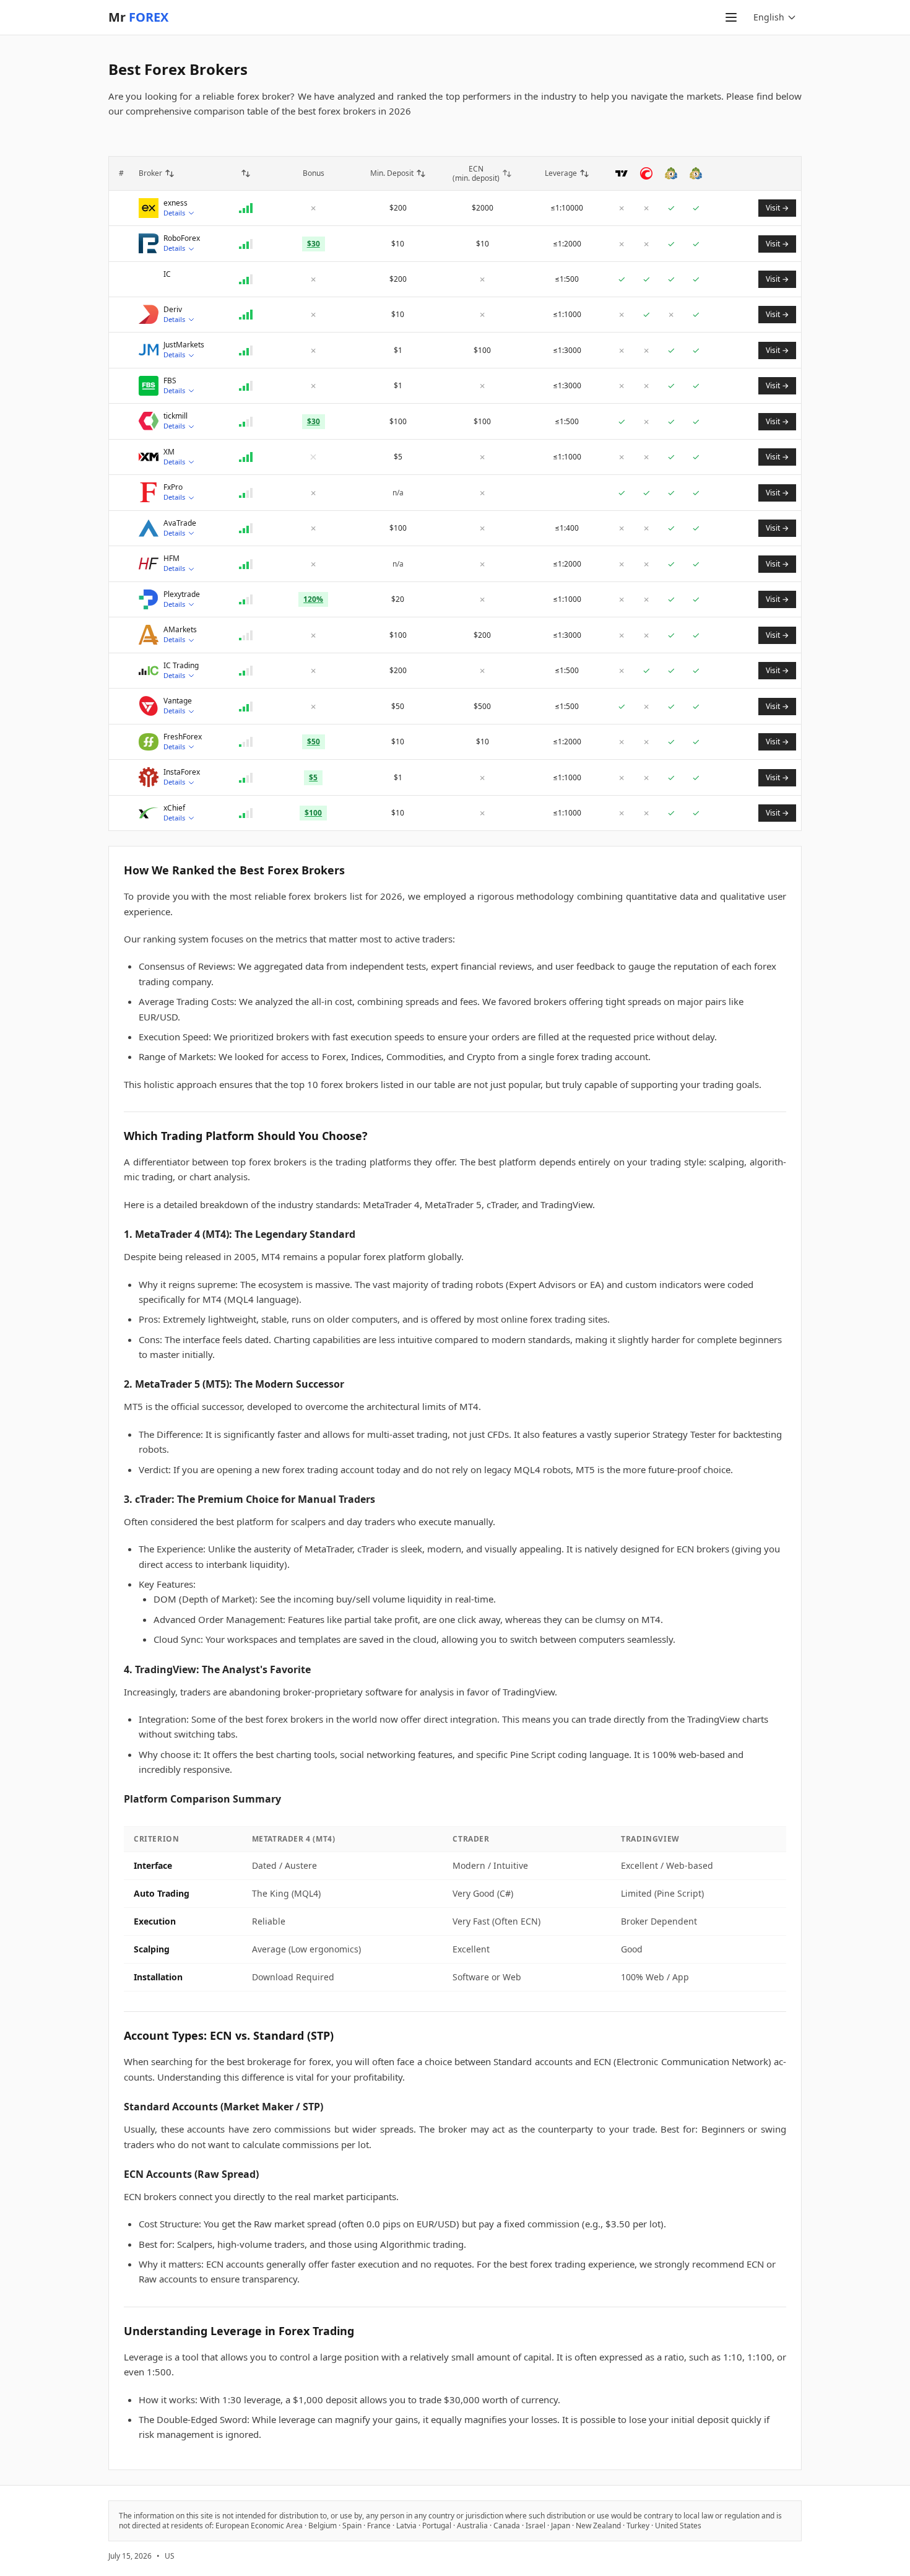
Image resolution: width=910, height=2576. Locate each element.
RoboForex (182, 238)
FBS (170, 381)
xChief (174, 808)
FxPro (173, 487)
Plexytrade (182, 594)
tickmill (175, 416)
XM (169, 452)
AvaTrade (180, 523)
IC (167, 274)
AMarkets (180, 630)
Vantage (178, 701)
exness (175, 203)
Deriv (173, 310)
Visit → (777, 208)
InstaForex (182, 772)
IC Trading (181, 666)
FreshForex (183, 737)
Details (174, 213)
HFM (171, 559)
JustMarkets (184, 345)
